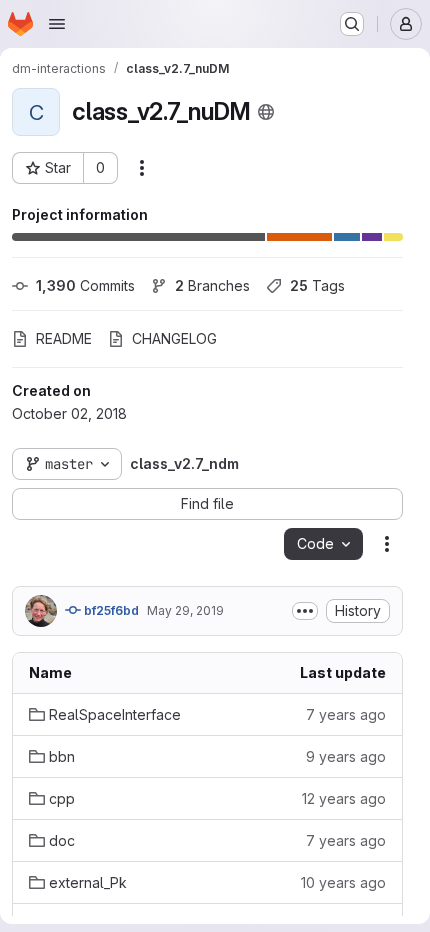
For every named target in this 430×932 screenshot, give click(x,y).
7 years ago (346, 714)
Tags (317, 285)
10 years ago (343, 882)
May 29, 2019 (185, 610)
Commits (85, 285)
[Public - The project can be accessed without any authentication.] (266, 112)
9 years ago (346, 756)
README (64, 338)
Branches (212, 285)
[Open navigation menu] (57, 24)
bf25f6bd (110, 610)
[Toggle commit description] (305, 611)
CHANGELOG (174, 338)
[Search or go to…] (352, 24)
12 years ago (344, 798)
